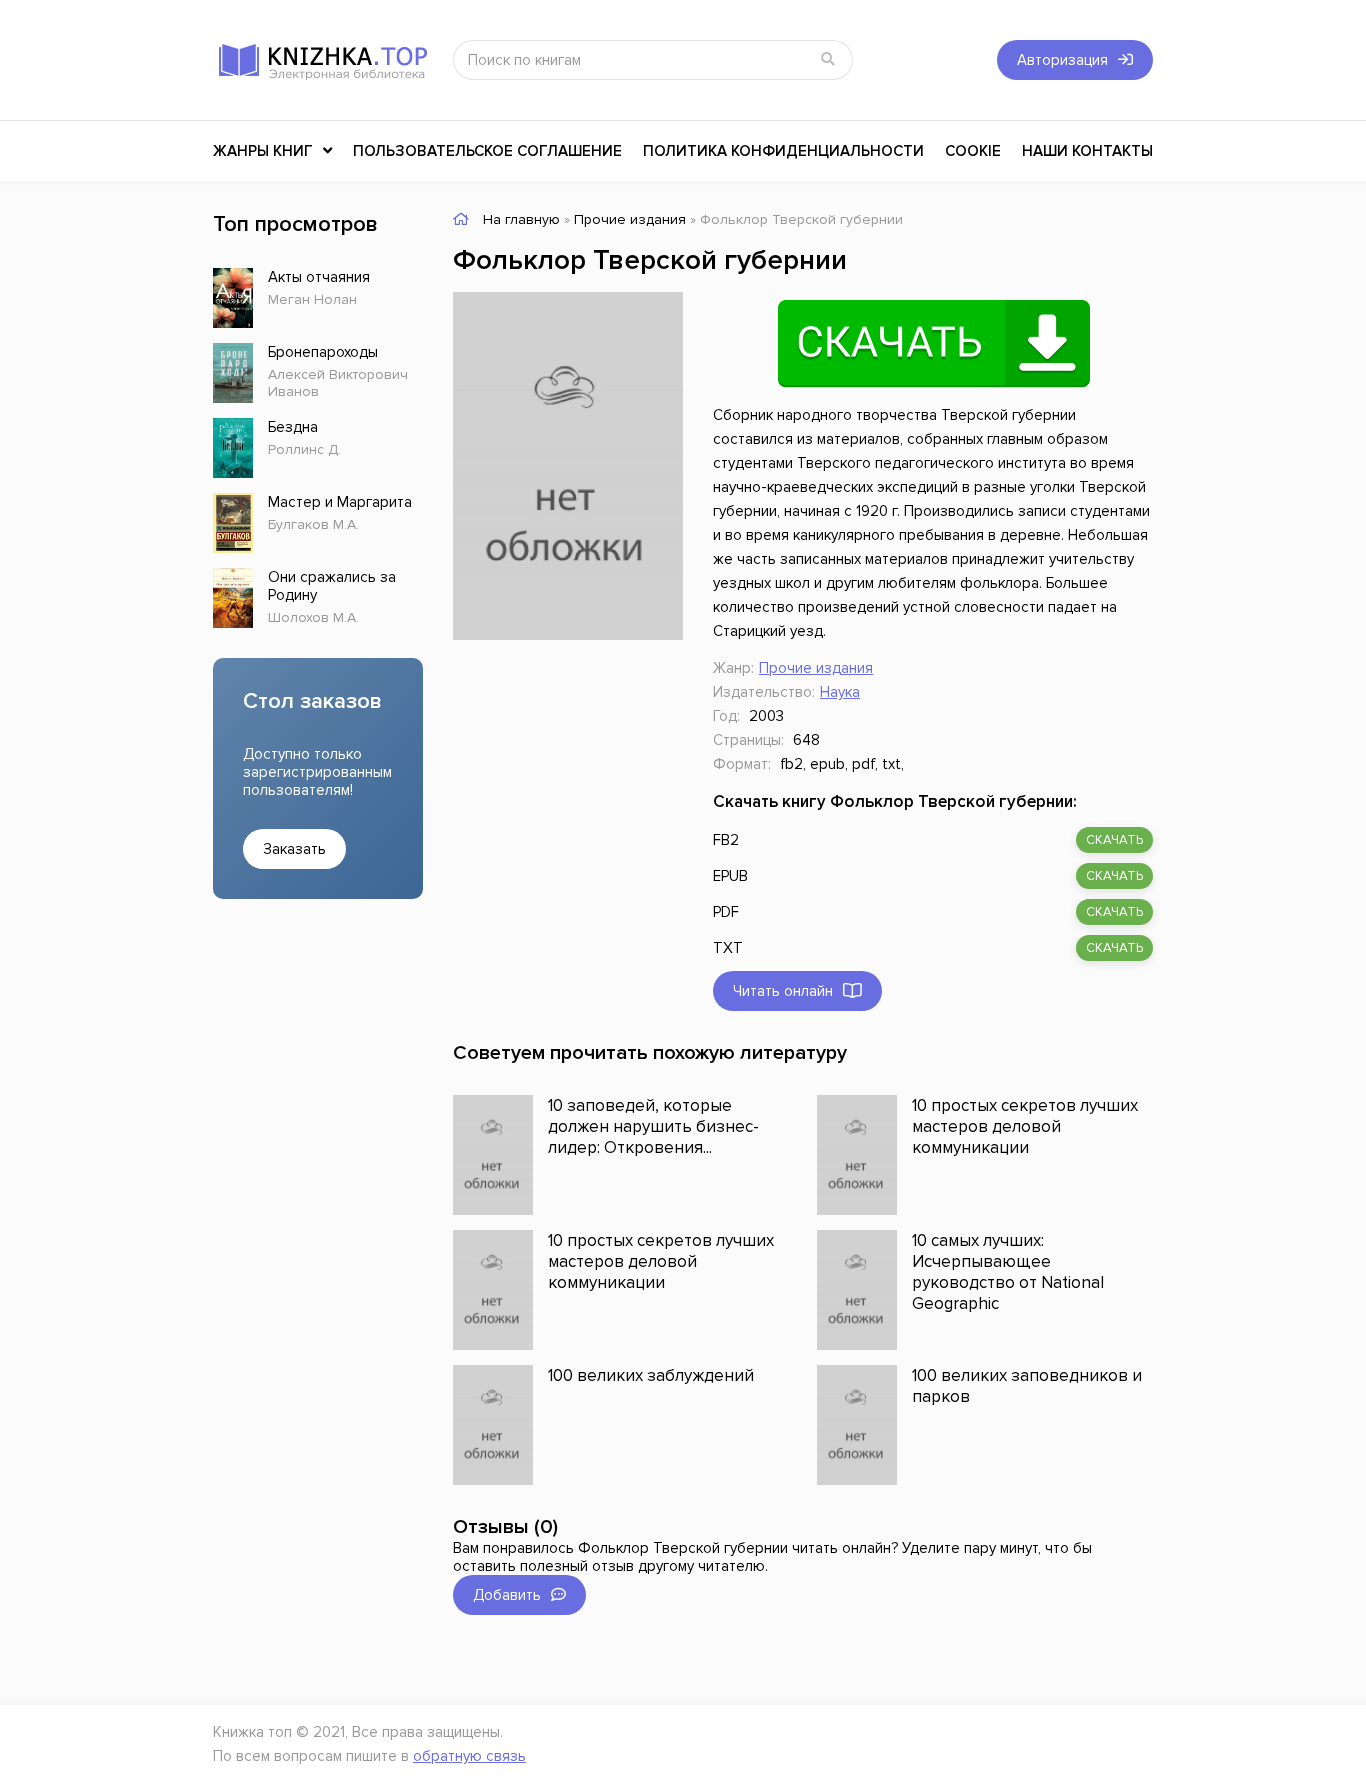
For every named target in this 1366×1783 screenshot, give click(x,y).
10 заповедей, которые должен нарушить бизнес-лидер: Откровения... (653, 1126)
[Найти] (828, 60)
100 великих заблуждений (651, 1375)
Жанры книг (263, 151)
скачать (1114, 840)
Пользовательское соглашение (487, 151)
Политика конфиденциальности (783, 151)
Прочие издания (816, 668)
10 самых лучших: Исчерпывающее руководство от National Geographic (1008, 1272)
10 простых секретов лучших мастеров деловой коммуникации (1025, 1126)
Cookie (973, 151)
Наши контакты (1087, 151)
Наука (840, 692)
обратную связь (469, 1756)
